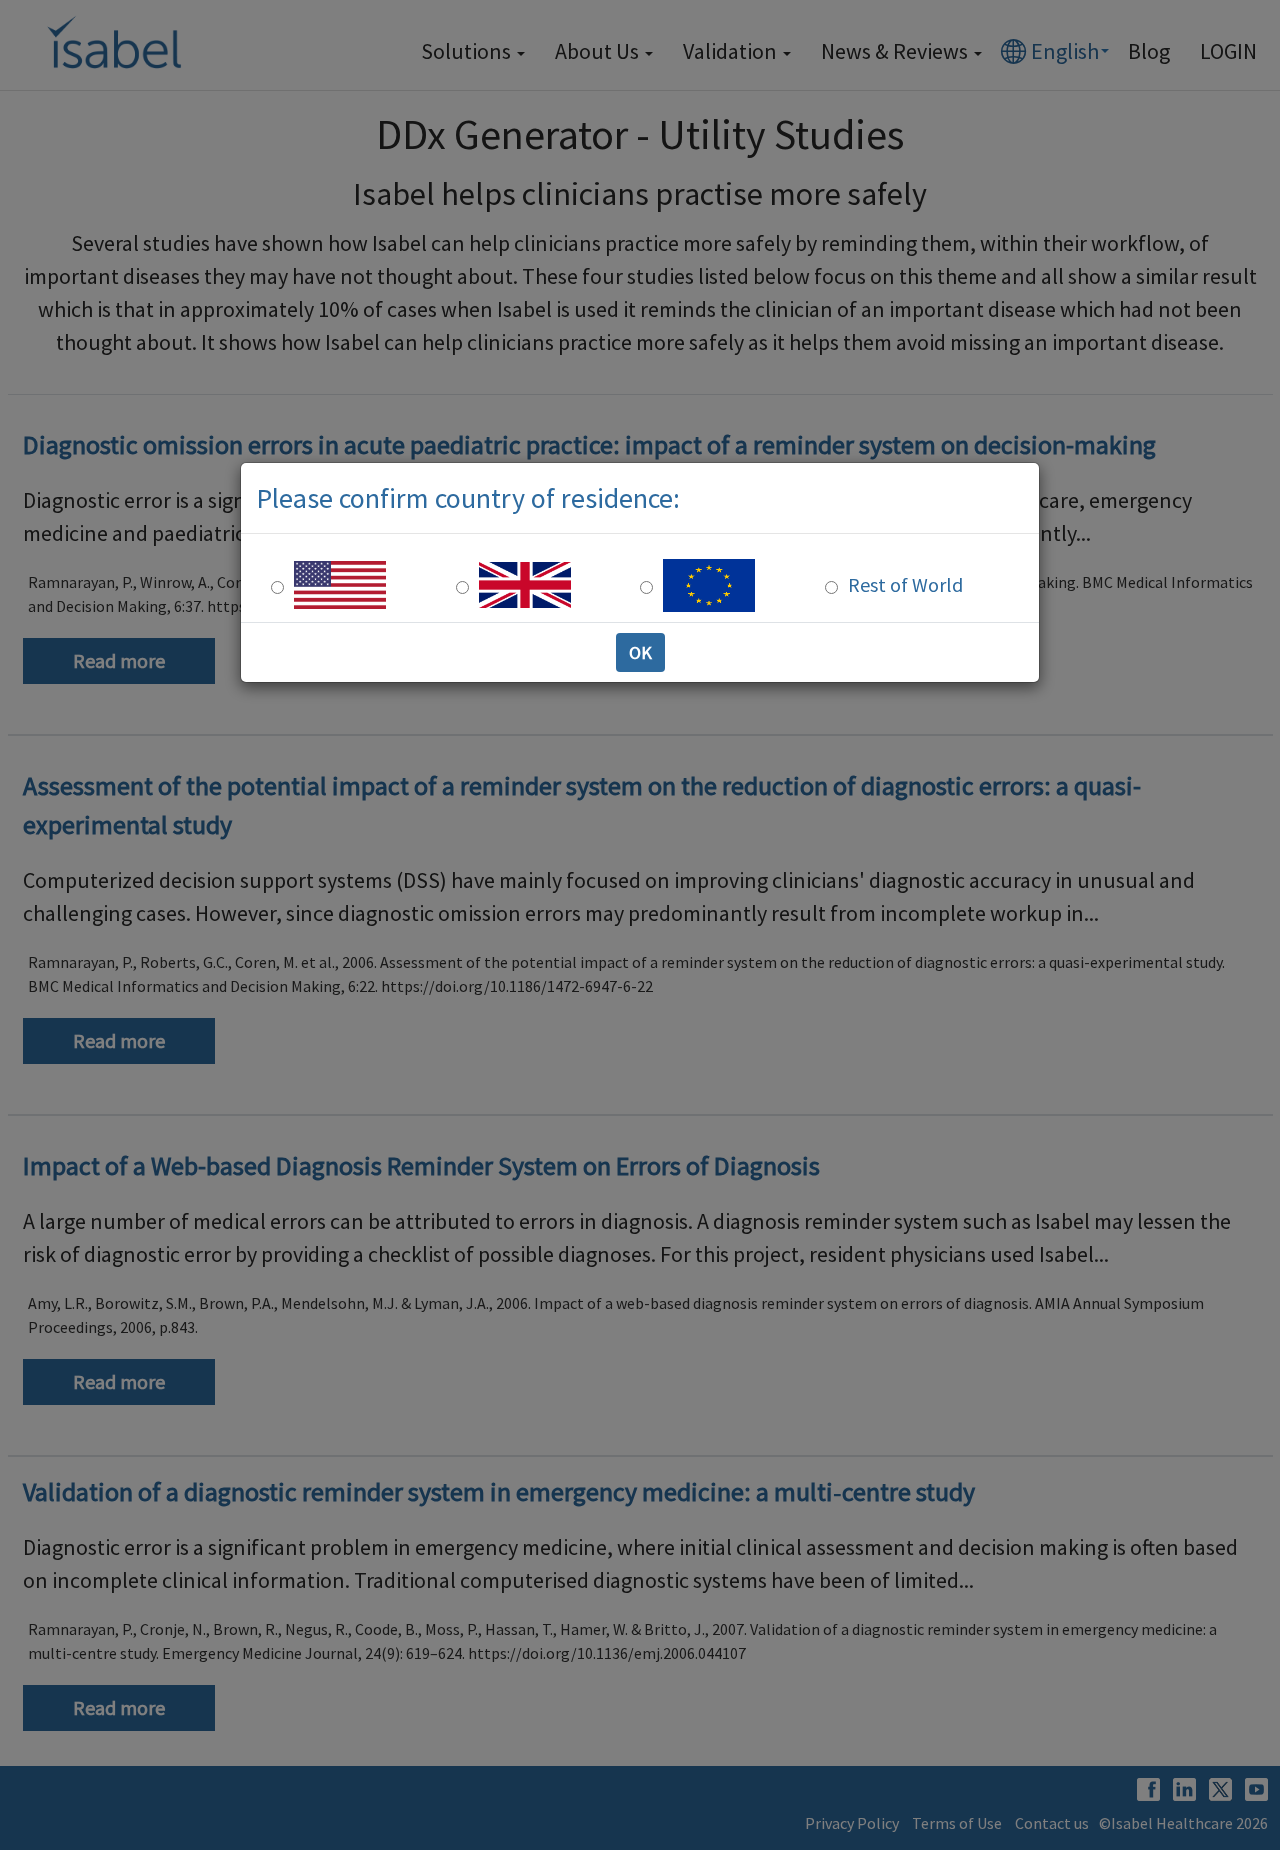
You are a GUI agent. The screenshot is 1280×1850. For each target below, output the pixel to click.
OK (640, 652)
